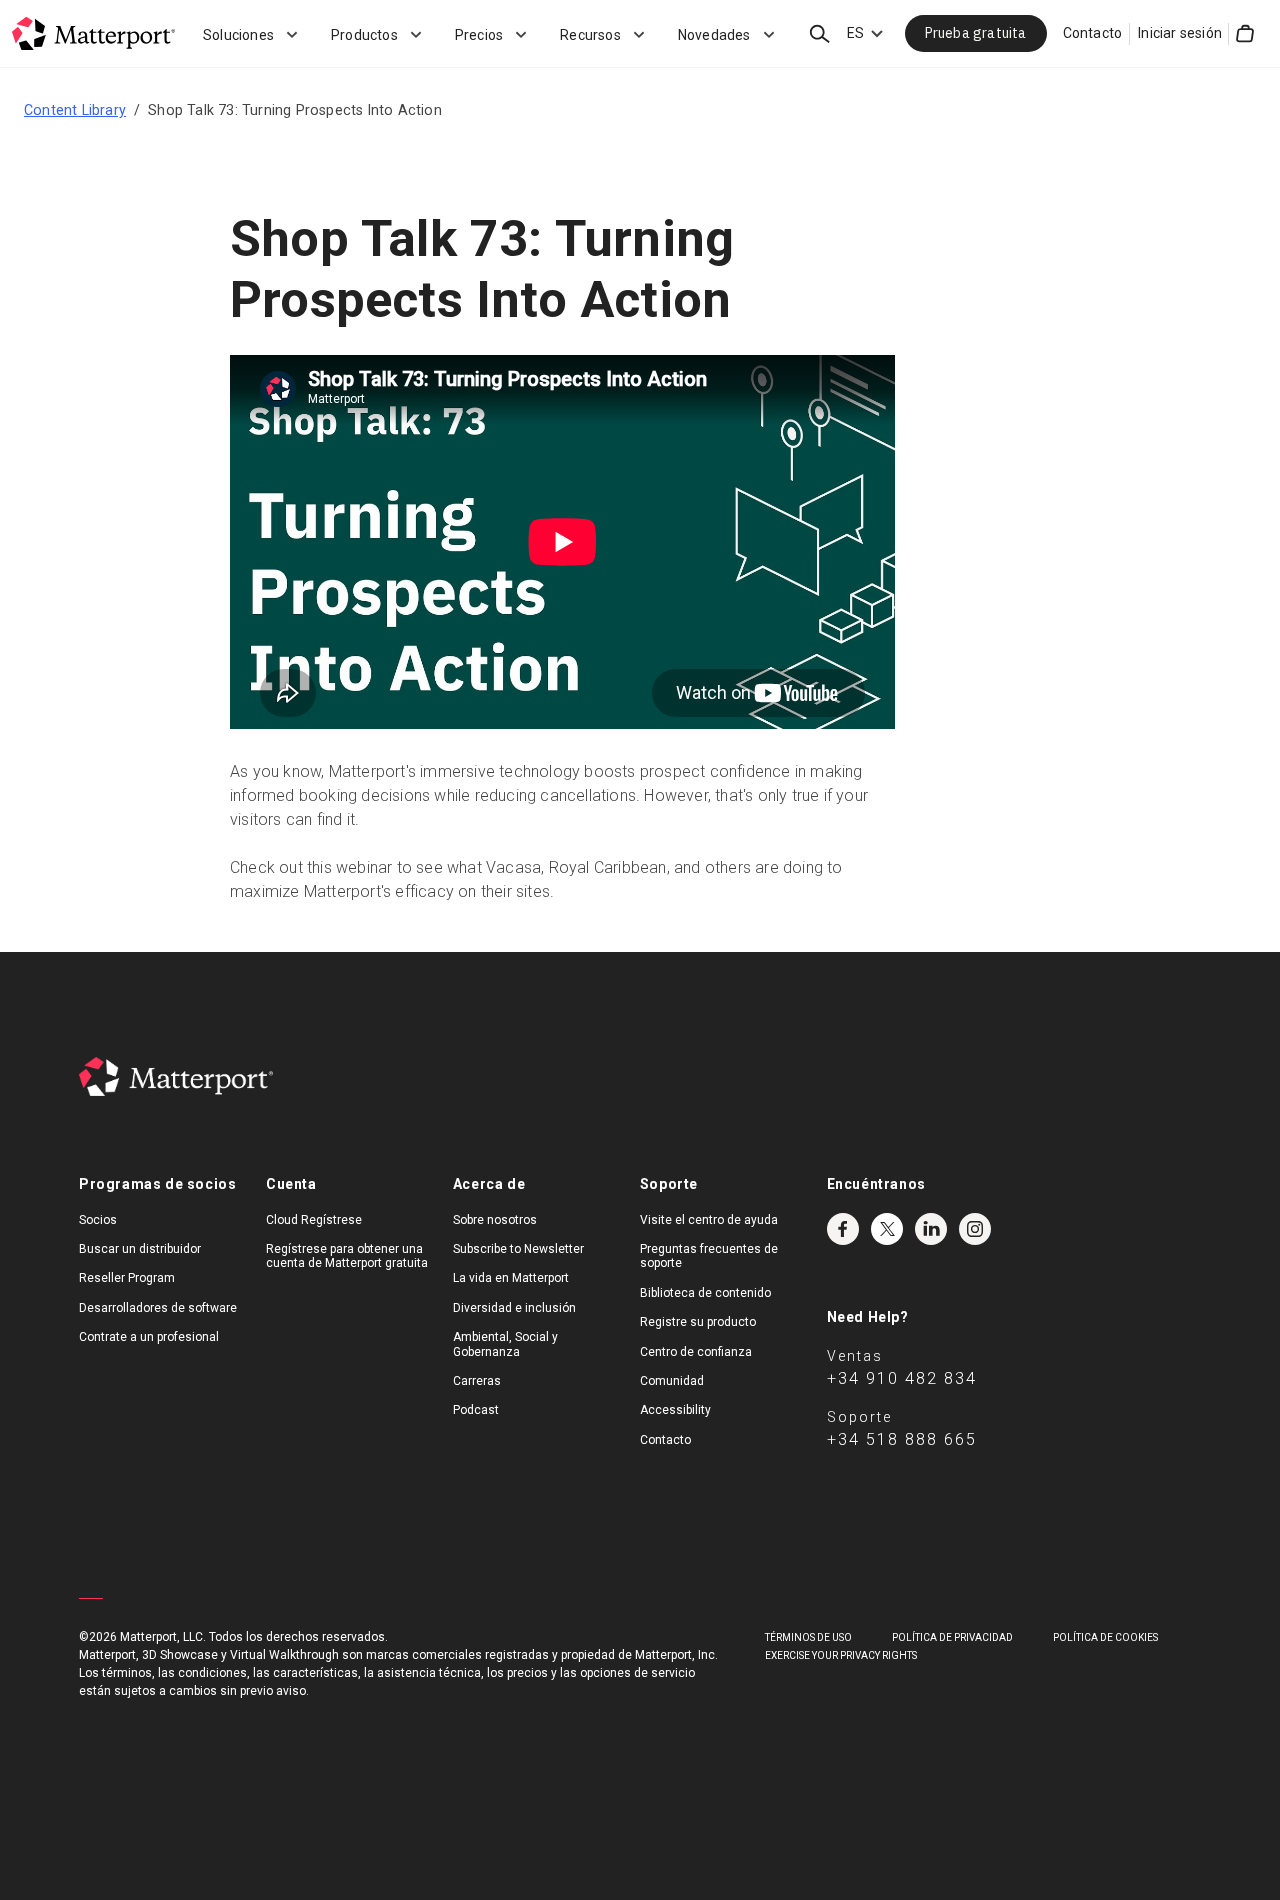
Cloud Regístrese (314, 1220)
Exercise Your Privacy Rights (841, 1655)
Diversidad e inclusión (514, 1308)
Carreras (477, 1381)
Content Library (75, 110)
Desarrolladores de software (158, 1308)
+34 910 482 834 (902, 1378)
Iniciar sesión (1180, 33)
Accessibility (675, 1410)
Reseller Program (127, 1278)
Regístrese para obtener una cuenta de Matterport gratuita (347, 1256)
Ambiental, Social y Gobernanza (505, 1344)
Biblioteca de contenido (705, 1293)
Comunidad (672, 1381)
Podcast (476, 1410)
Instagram (975, 1229)
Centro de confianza (696, 1352)
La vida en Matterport (511, 1278)
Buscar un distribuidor (140, 1249)
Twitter (887, 1229)
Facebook (843, 1229)
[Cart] (1245, 34)
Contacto (1093, 33)
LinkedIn (931, 1229)
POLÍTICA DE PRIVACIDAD (952, 1637)
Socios (98, 1220)
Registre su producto (698, 1322)
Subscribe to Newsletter (518, 1249)
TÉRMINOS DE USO (808, 1637)
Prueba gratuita (976, 33)
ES (855, 33)
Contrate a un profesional (149, 1337)
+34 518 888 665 (902, 1439)
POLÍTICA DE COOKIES (1105, 1637)
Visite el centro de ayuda (709, 1220)
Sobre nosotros (495, 1220)
